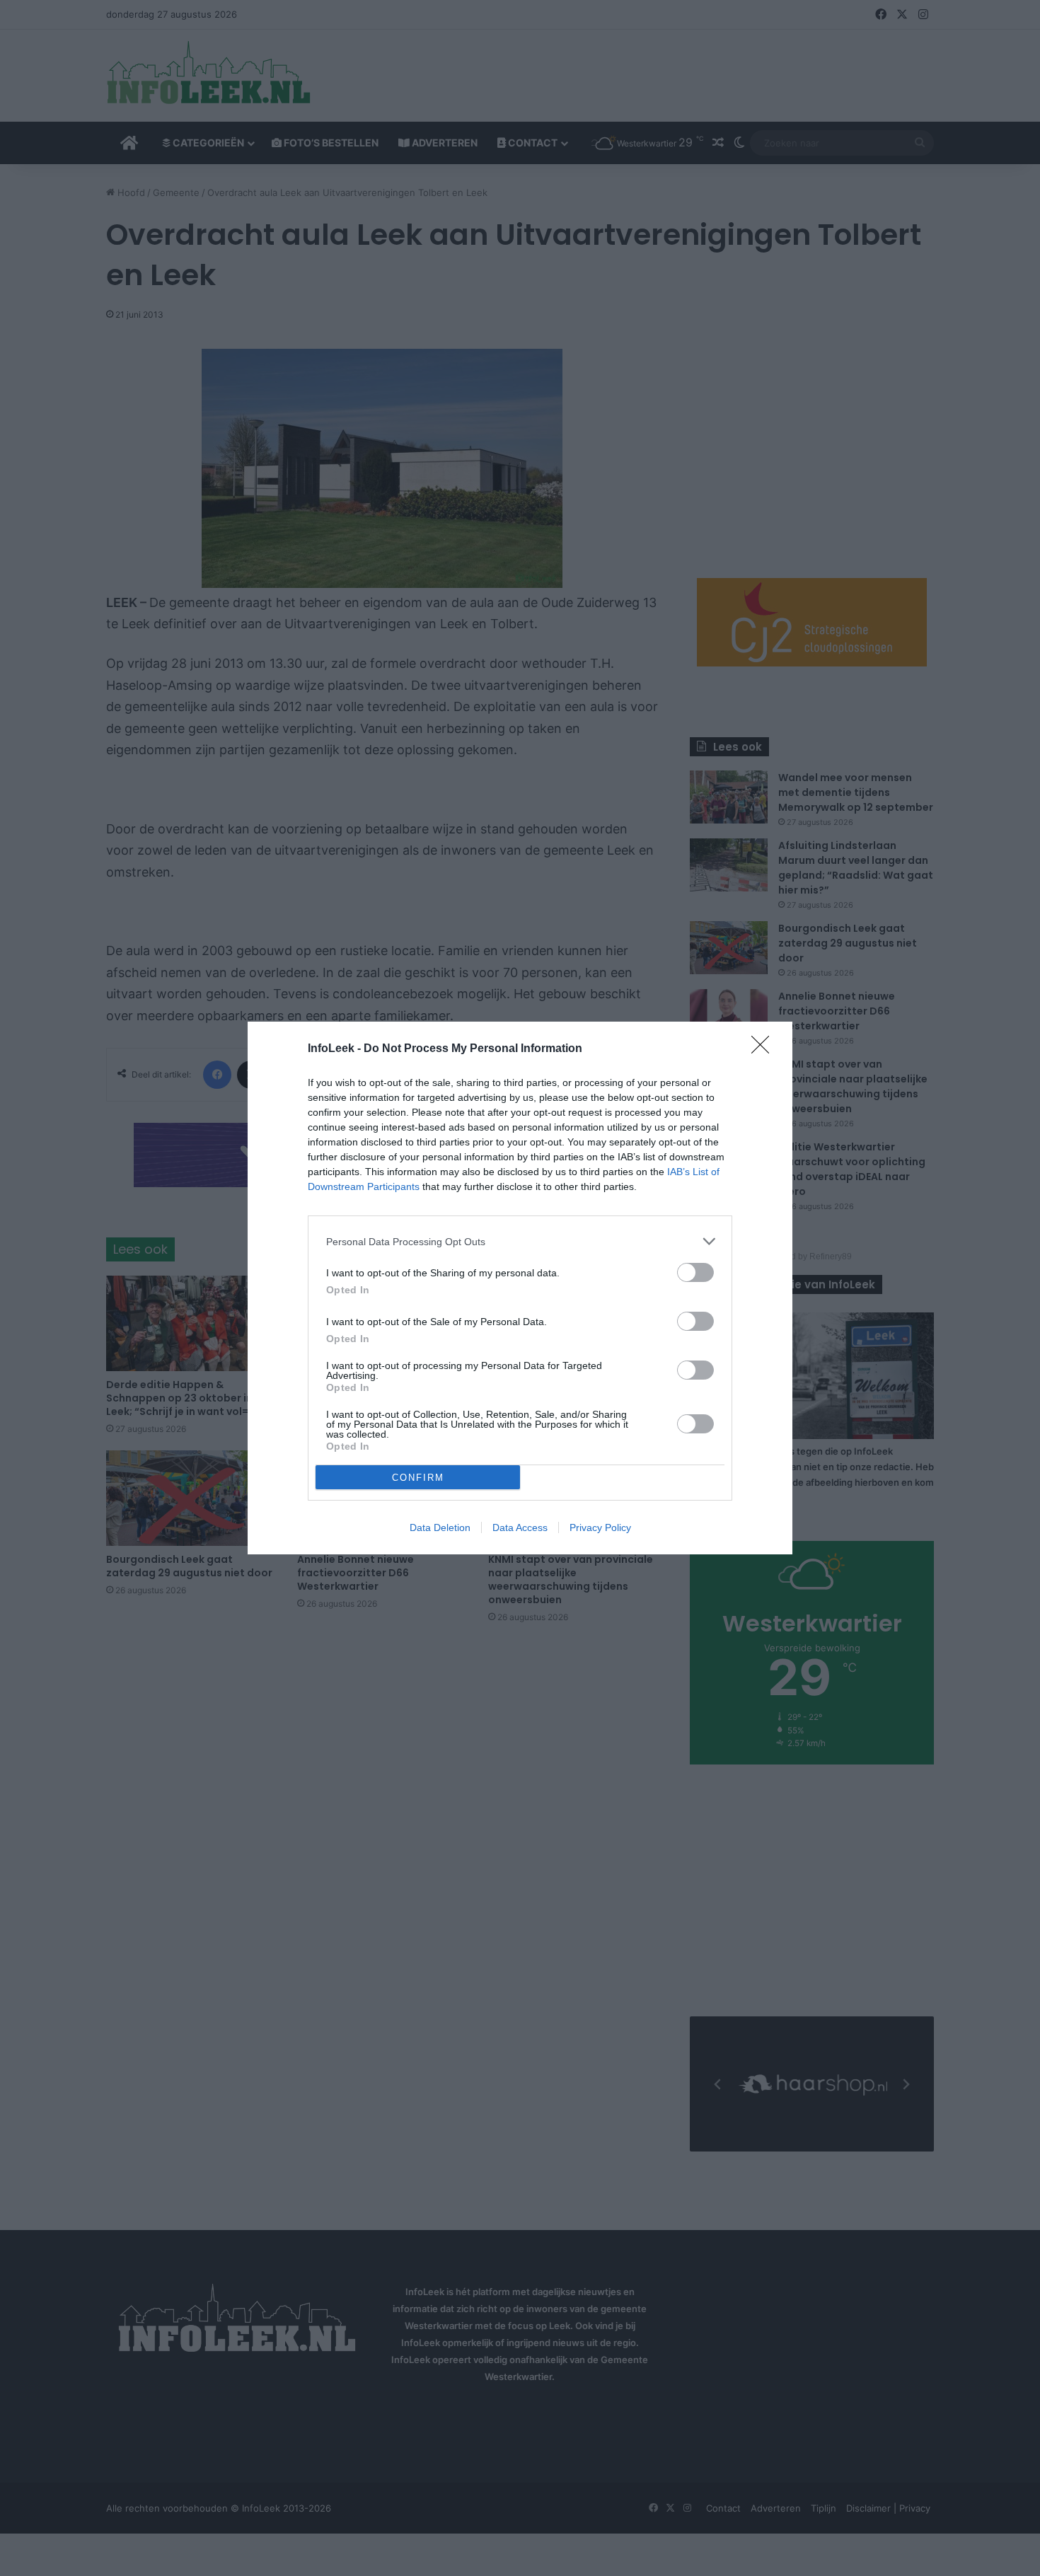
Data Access (520, 1527)
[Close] (765, 1049)
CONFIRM (418, 1478)
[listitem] (520, 1241)
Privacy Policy (600, 1527)
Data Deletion (440, 1527)
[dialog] (520, 1288)
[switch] (695, 1272)
